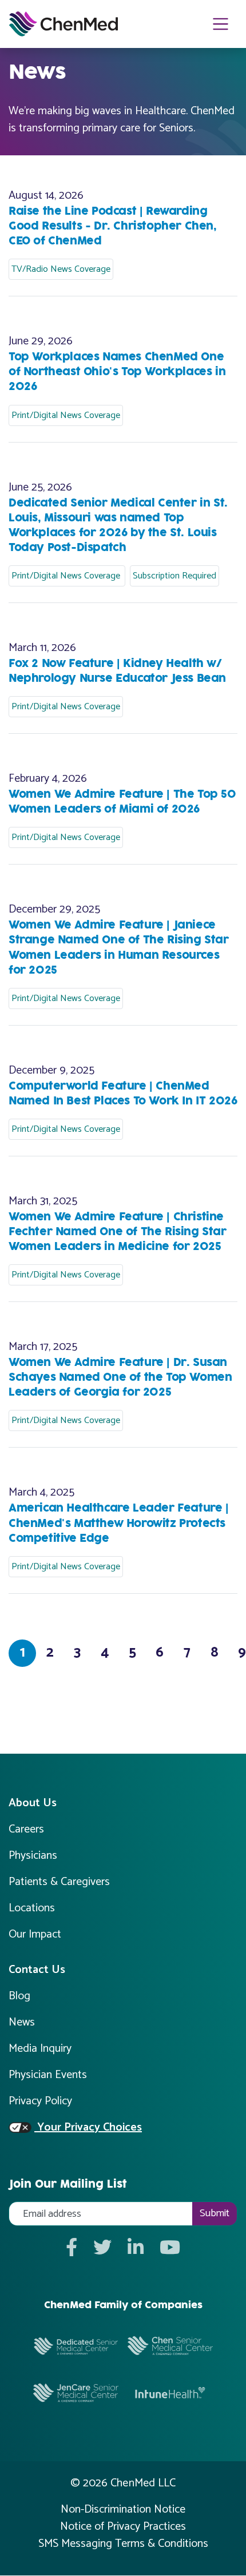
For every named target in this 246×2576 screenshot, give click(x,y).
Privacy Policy (40, 2101)
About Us (33, 1803)
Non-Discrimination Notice (123, 2510)
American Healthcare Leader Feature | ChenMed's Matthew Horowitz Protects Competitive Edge (119, 1523)
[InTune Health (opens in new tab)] (170, 2392)
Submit (215, 2213)
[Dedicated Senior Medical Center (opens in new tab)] (76, 2345)
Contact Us (37, 1970)
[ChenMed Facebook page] (72, 2249)
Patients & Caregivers (59, 1882)
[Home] (64, 24)
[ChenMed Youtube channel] (170, 2249)
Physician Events (48, 2075)
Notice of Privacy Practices (123, 2527)
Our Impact (35, 1934)
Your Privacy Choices (88, 2128)
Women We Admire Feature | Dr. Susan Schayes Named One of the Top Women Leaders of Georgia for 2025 (120, 1378)
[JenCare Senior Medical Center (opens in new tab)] (76, 2392)
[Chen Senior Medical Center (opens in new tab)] (170, 2345)
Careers (26, 1829)
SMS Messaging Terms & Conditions (123, 2544)
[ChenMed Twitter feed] (102, 2249)
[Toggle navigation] (221, 24)
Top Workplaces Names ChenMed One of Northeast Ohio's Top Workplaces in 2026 (117, 372)
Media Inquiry (40, 2049)
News (22, 2022)
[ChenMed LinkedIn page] (136, 2249)
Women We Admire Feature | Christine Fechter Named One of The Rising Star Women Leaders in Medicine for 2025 (118, 1232)
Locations (32, 1908)
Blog (19, 1996)
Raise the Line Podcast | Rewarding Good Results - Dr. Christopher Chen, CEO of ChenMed (113, 226)
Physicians (33, 1856)
